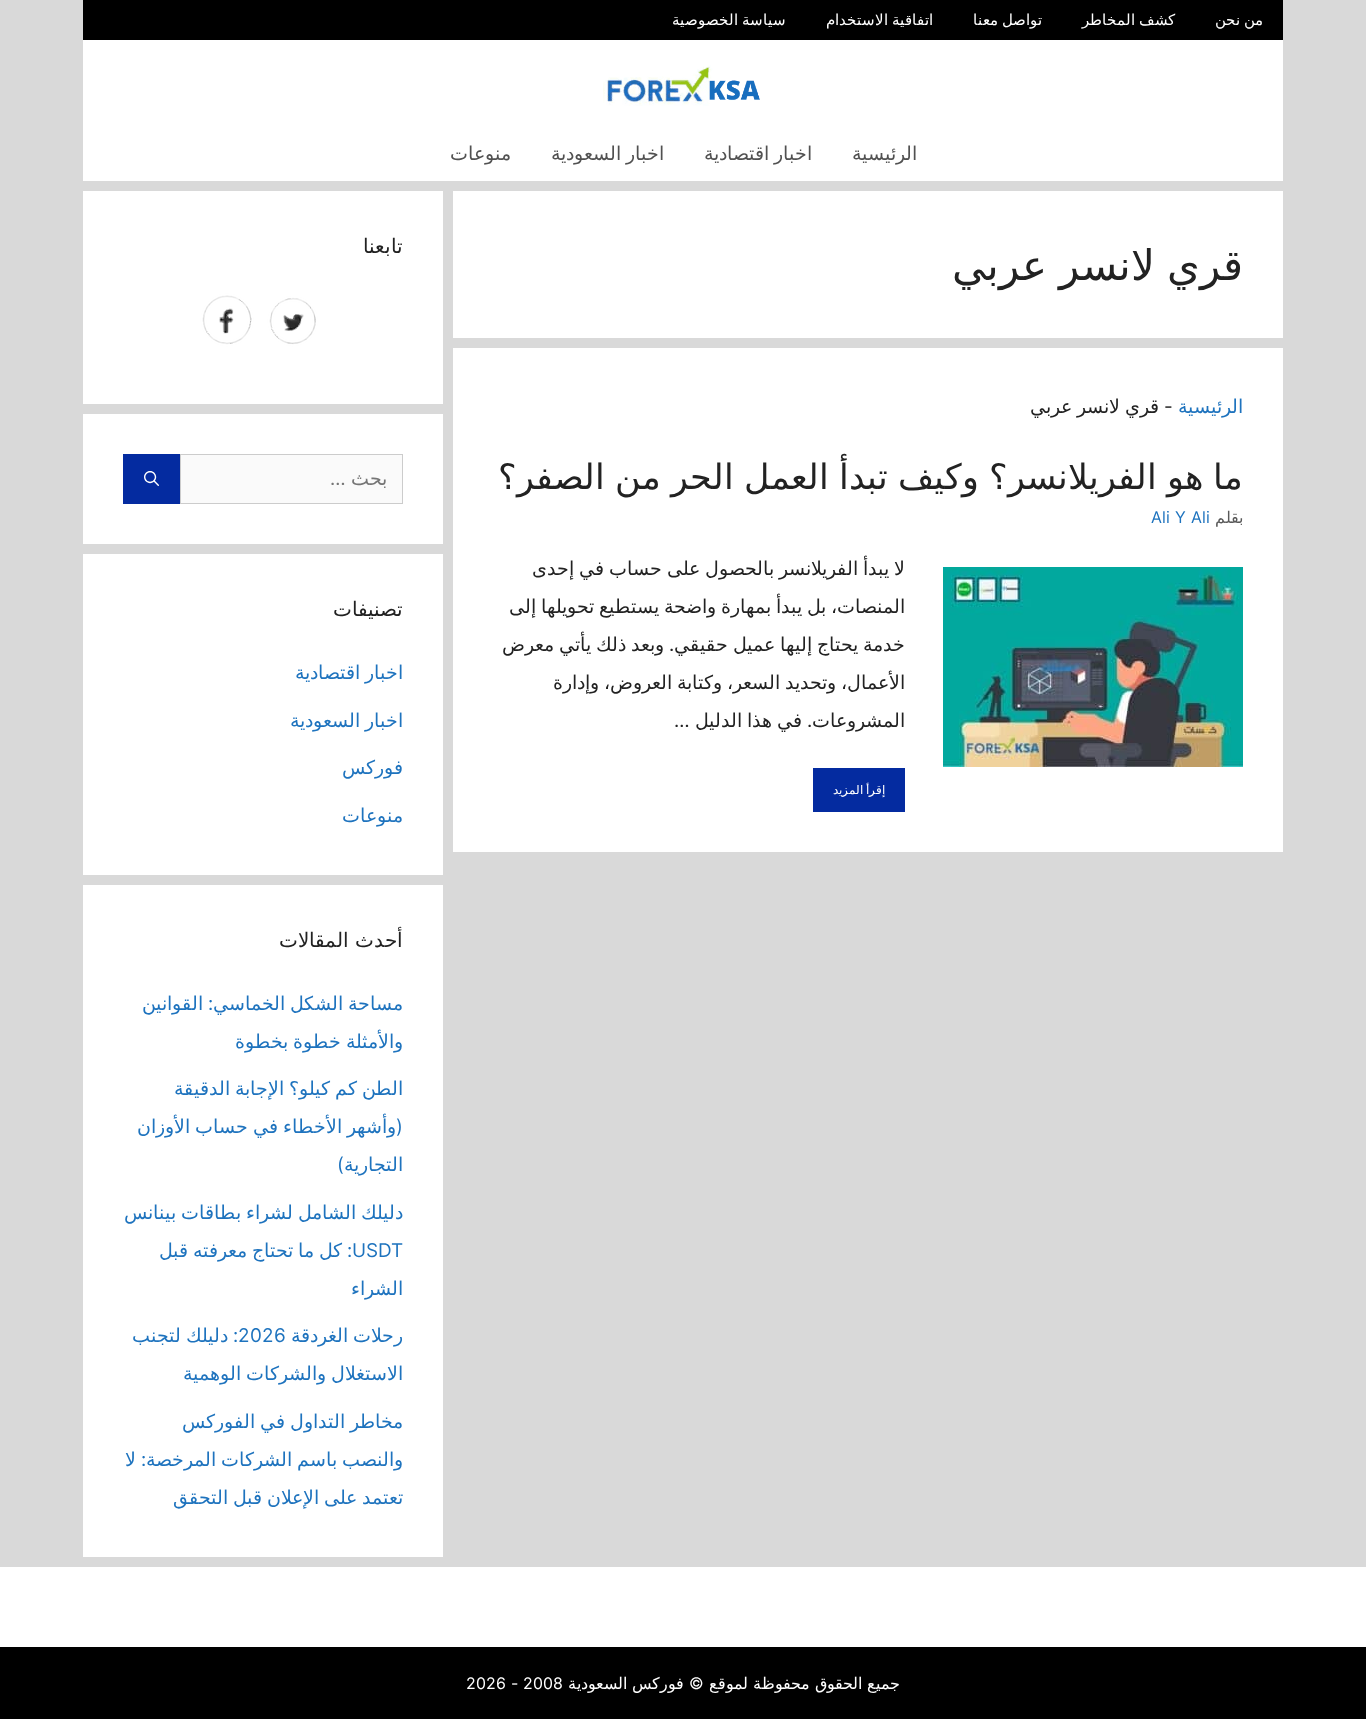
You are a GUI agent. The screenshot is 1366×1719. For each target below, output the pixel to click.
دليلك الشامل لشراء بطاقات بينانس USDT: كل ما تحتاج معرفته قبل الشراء (263, 1250)
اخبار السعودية (607, 153)
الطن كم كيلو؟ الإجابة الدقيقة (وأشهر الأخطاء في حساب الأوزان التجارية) (270, 1126)
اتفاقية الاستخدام (879, 19)
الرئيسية (884, 153)
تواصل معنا (1007, 19)
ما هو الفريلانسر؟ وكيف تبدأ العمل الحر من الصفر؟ (870, 476)
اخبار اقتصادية (758, 153)
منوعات (480, 153)
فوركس (372, 767)
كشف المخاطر (1128, 19)
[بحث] (151, 479)
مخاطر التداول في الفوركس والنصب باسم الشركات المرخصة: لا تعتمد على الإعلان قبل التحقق (264, 1459)
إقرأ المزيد (859, 789)
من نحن (1239, 19)
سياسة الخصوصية (729, 19)
